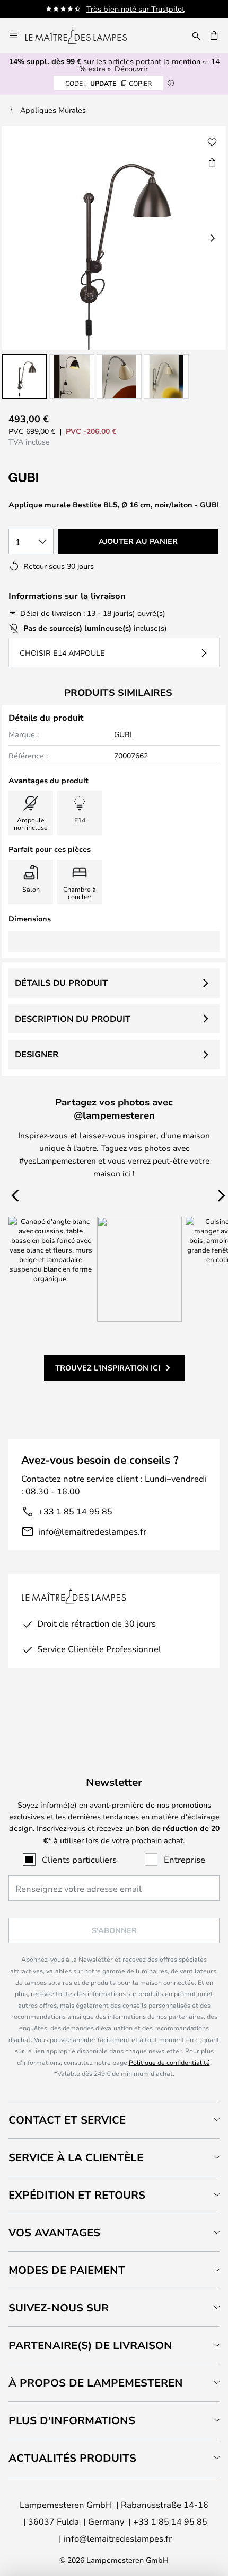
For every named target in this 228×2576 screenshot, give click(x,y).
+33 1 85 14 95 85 (75, 1511)
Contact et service (67, 2120)
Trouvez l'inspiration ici (108, 1368)
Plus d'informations (72, 2420)
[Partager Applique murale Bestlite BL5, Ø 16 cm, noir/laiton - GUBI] (212, 162)
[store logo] (82, 35)
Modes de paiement (67, 2270)
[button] (25, 377)
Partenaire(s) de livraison (90, 2345)
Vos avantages (54, 2232)
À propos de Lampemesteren (96, 2383)
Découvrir (131, 69)
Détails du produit (61, 983)
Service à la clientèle (76, 2157)
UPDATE (108, 83)
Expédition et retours (77, 2195)
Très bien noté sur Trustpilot (135, 9)
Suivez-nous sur (59, 2307)
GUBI (123, 734)
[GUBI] (62, 478)
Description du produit (73, 1019)
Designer (37, 1054)
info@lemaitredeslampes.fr (92, 1531)
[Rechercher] (196, 35)
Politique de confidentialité (169, 2062)
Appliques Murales (53, 110)
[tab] (114, 2120)
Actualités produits (72, 2458)
